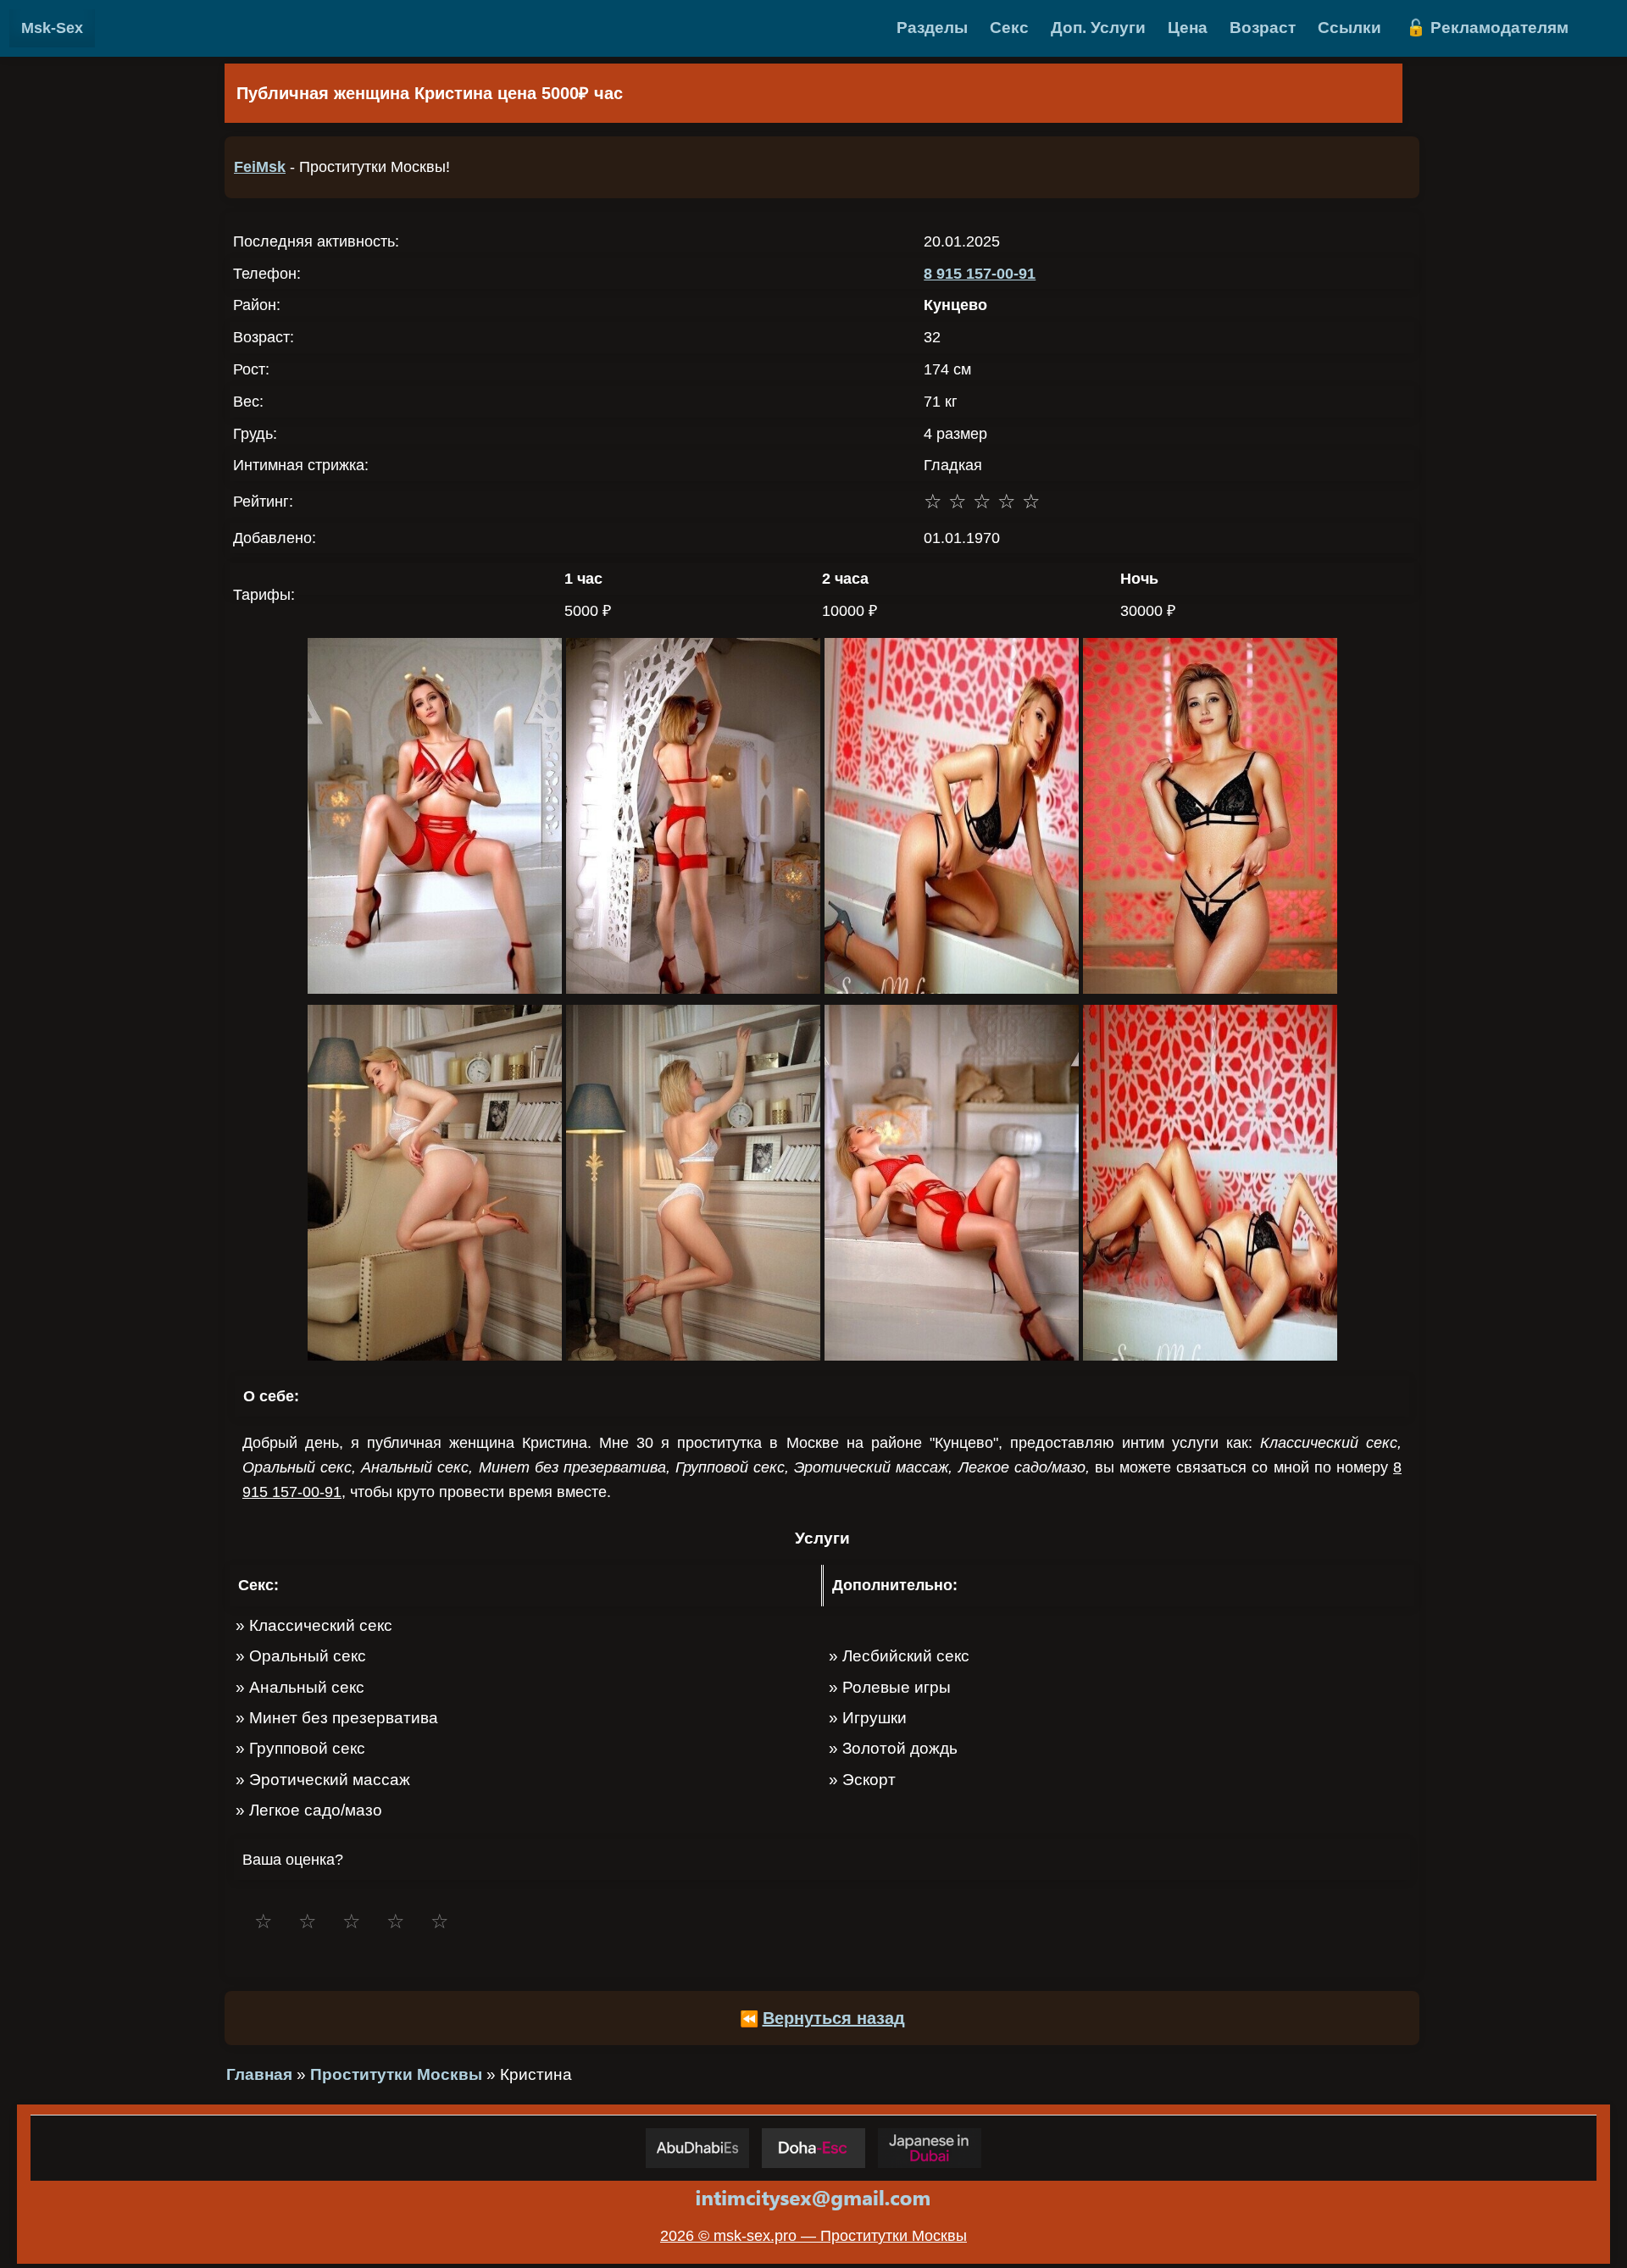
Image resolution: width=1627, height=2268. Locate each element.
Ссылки (1349, 28)
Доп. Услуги (1098, 28)
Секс (1009, 28)
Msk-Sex (52, 28)
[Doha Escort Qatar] (813, 2148)
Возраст (1263, 28)
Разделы (932, 28)
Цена (1188, 28)
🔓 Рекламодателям (1487, 28)
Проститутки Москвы (396, 2074)
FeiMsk (260, 167)
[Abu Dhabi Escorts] (697, 2148)
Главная (259, 2074)
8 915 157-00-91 (980, 274)
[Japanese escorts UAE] (930, 2148)
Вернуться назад (834, 2018)
